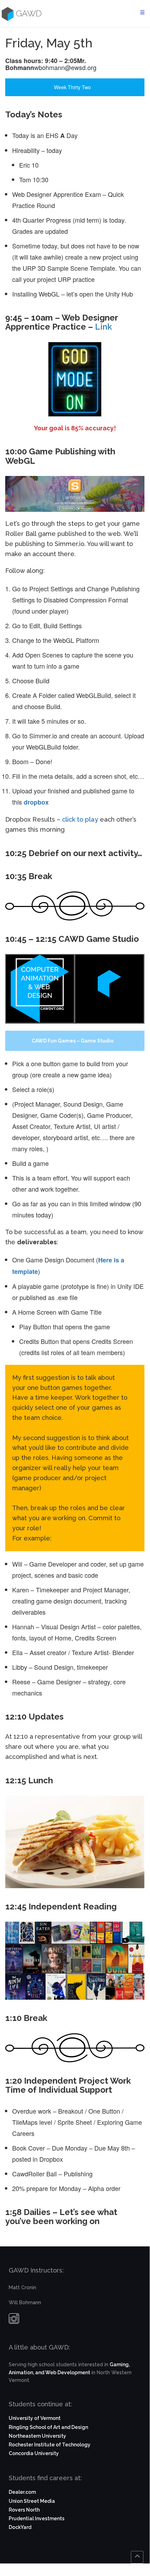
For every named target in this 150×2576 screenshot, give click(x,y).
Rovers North (24, 2510)
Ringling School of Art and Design (48, 2427)
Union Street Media (32, 2501)
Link (104, 327)
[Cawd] (7, 14)
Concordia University (34, 2453)
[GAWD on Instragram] (14, 2320)
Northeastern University (37, 2436)
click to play (80, 819)
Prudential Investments (37, 2519)
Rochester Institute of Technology (50, 2445)
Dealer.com (22, 2492)
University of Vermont (35, 2418)
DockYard (20, 2527)
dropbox (36, 802)
